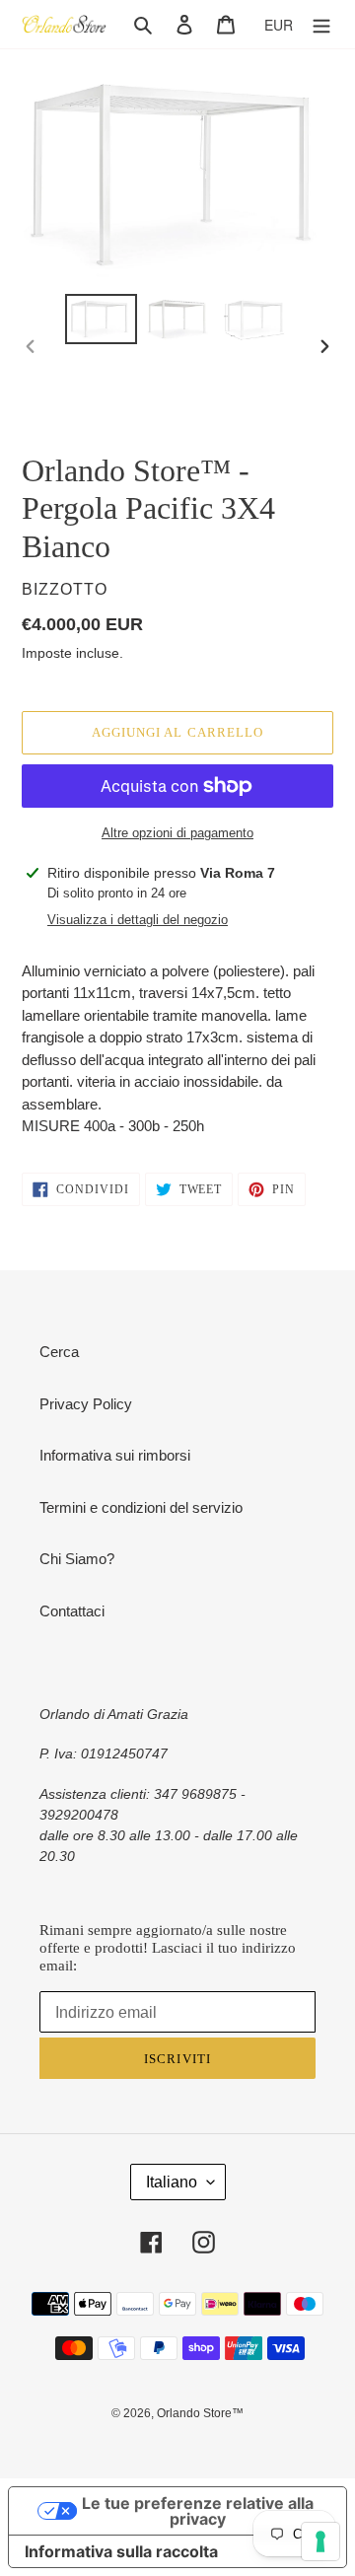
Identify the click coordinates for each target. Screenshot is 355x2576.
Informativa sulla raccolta (121, 2551)
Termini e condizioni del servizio (141, 1507)
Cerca (59, 1352)
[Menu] (321, 24)
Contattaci (72, 1611)
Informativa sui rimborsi (115, 1455)
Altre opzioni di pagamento (177, 833)
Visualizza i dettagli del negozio (138, 920)
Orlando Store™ (200, 2413)
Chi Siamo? (77, 1559)
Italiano (172, 2182)
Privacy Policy (86, 1404)
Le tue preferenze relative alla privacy (198, 2511)
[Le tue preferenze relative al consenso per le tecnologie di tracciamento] (320, 2541)
